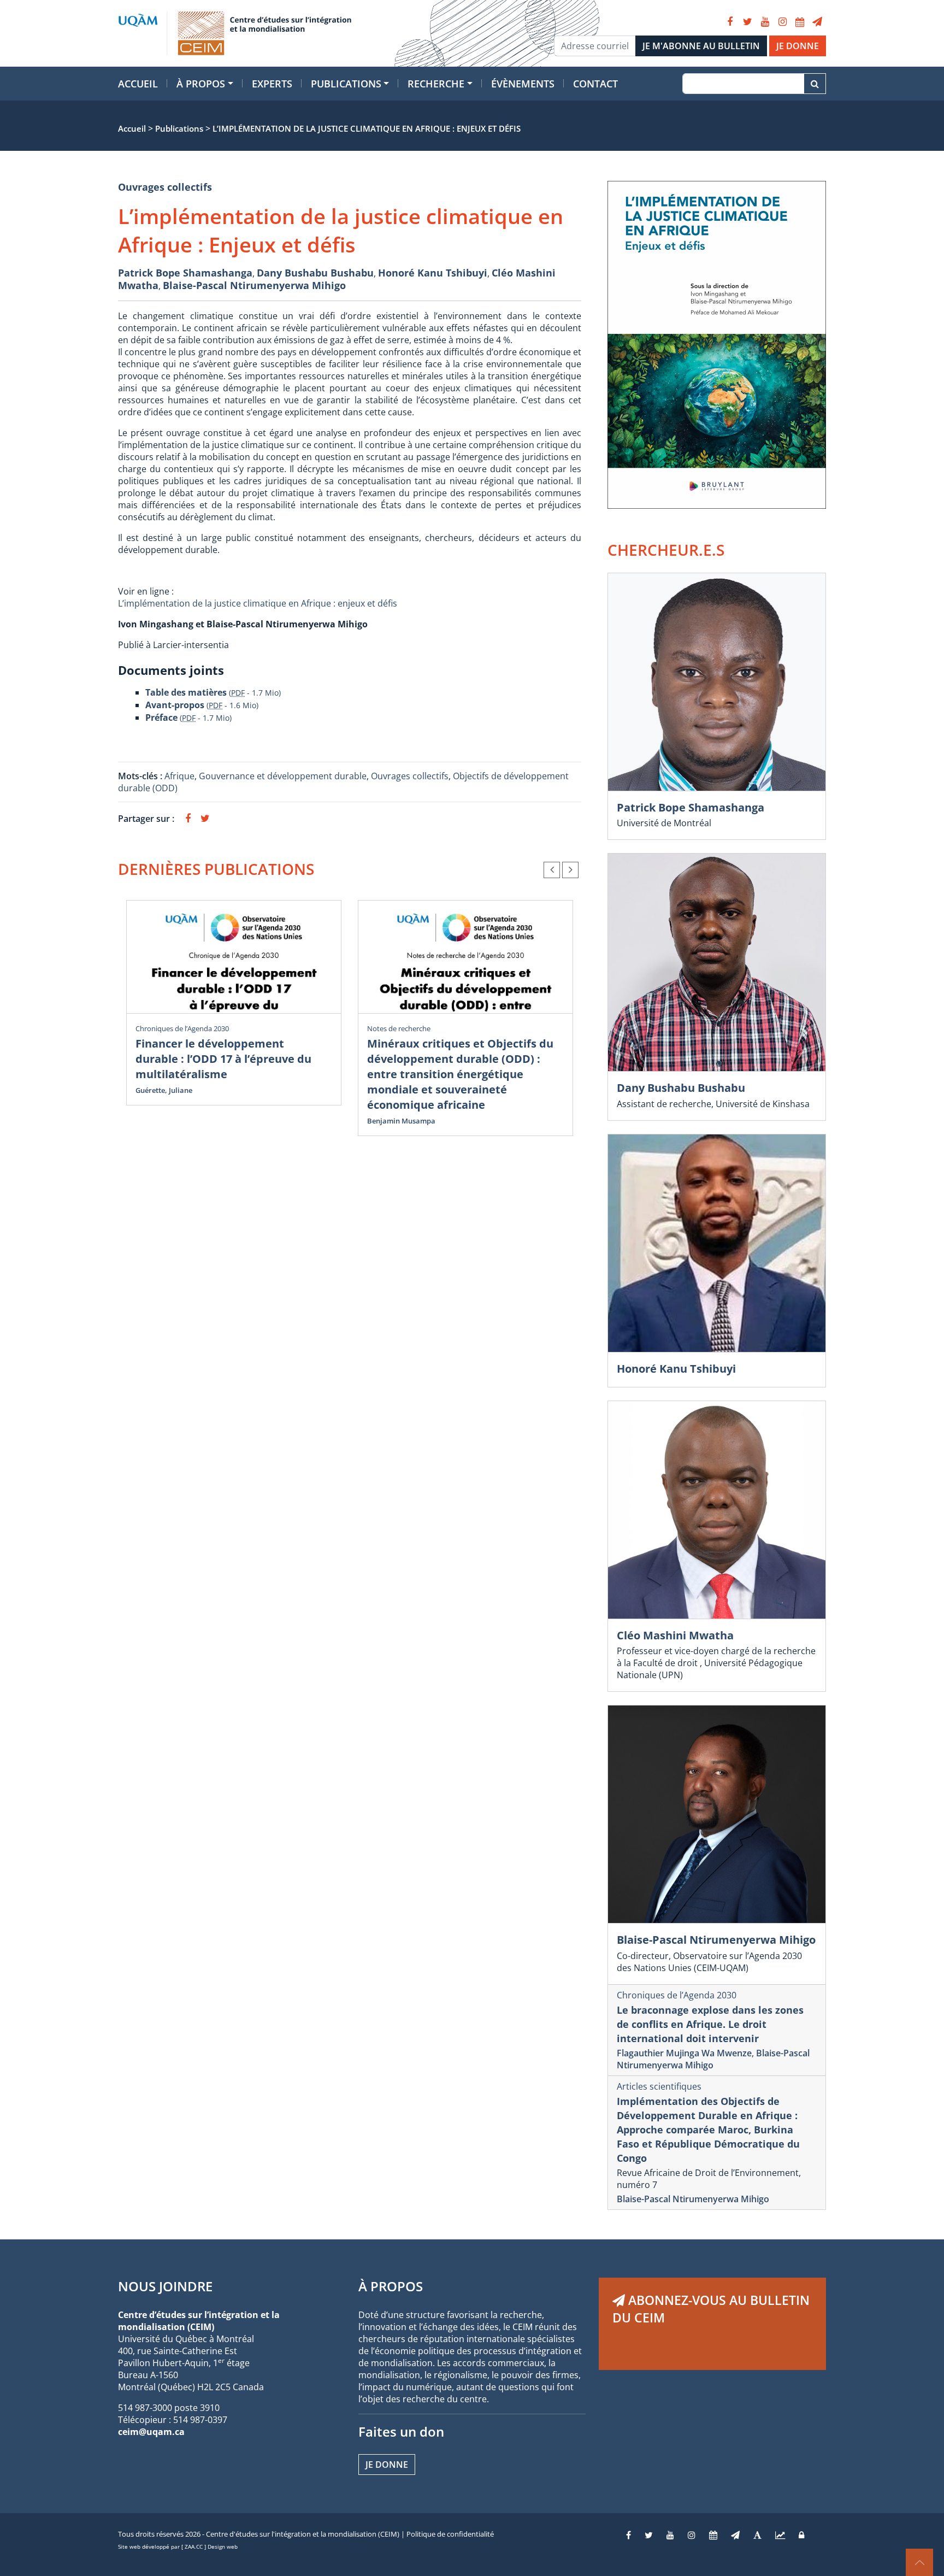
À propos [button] (201, 84)
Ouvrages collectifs (165, 187)
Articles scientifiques (659, 2086)
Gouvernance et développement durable (283, 776)
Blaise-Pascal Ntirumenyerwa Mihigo (254, 285)
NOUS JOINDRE (165, 2286)
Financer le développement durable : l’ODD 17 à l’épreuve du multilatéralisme (223, 1059)
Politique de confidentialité (450, 2534)
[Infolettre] (817, 22)
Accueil (138, 84)
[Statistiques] (780, 2535)
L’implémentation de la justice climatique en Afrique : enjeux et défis (258, 603)
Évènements (523, 84)
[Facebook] (730, 22)
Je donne (387, 2465)
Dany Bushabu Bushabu (315, 273)
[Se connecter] (801, 2535)
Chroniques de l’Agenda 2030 (182, 1028)
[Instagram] (782, 22)
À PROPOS (391, 2286)
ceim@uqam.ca (151, 2432)
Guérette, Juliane (164, 1090)
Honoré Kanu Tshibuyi (433, 273)
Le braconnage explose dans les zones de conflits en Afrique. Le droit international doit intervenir (710, 2024)
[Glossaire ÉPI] (757, 2535)
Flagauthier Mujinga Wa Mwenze (684, 2053)
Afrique (179, 776)
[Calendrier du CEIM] (800, 22)
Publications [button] (346, 84)
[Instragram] (692, 2535)
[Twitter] (747, 22)
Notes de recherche (399, 1028)
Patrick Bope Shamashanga (185, 273)
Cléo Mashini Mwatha (675, 1635)
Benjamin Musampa (401, 1121)
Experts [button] (272, 84)
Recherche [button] (436, 84)
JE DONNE (798, 46)
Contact (595, 84)
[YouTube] (765, 22)
